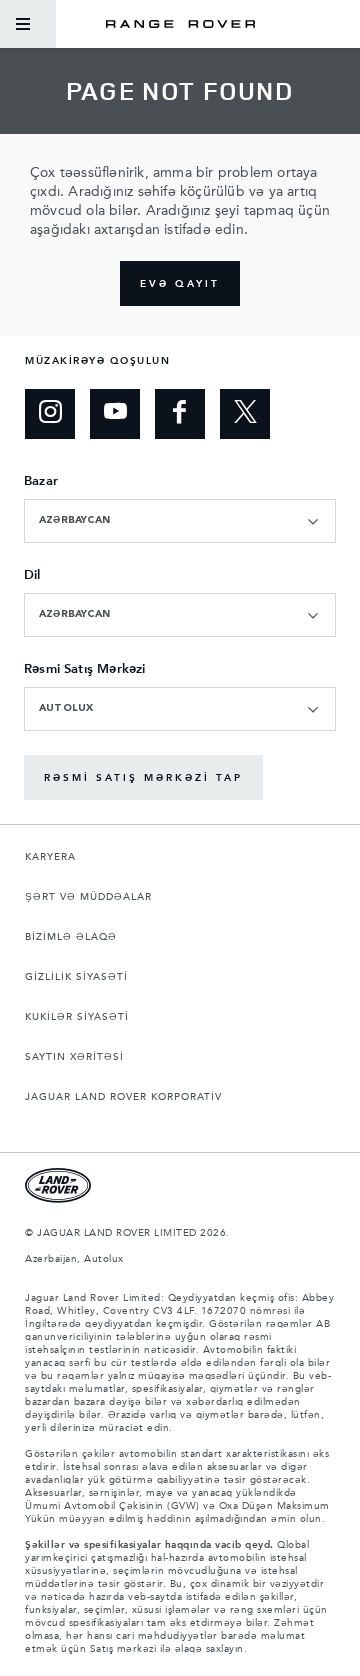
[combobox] (180, 521)
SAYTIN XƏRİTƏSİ (74, 1057)
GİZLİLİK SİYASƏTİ (76, 977)
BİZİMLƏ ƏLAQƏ (71, 937)
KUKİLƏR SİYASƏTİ (77, 1017)
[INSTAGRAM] (50, 414)
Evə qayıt (180, 284)
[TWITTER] (245, 414)
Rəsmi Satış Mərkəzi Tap (143, 778)
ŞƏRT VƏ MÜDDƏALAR (88, 897)
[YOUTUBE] (115, 414)
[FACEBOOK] (180, 414)
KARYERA (50, 857)
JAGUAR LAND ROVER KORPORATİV (123, 1097)
